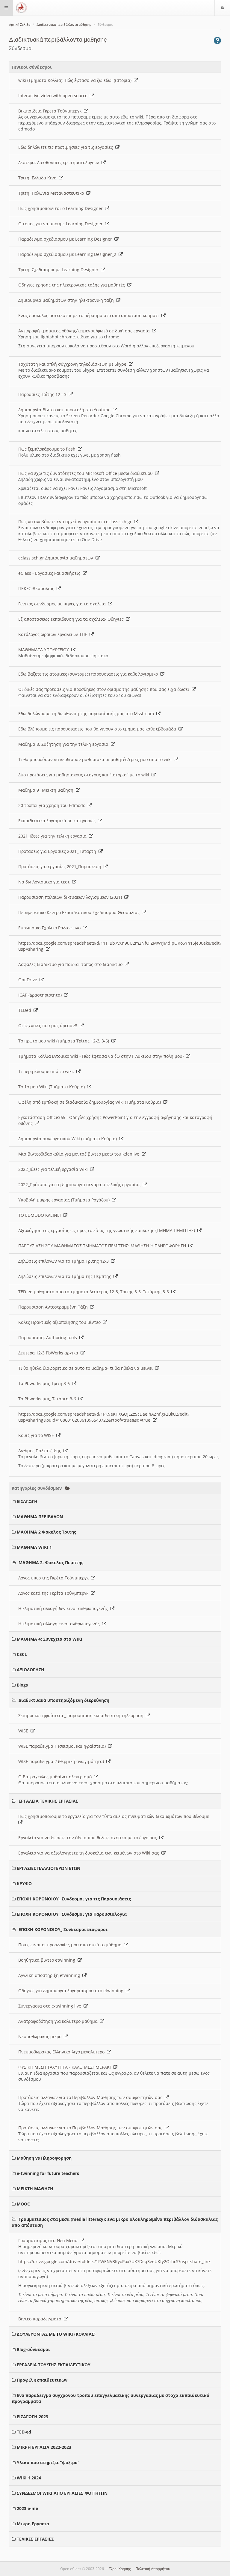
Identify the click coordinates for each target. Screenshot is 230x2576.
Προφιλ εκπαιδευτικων (42, 2380)
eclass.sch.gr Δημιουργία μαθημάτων (57, 558)
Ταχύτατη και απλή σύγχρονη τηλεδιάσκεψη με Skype (74, 364)
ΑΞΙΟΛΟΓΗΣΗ (31, 1670)
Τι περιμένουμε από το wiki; (47, 1071)
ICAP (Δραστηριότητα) (41, 995)
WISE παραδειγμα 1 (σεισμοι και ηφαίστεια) (63, 1746)
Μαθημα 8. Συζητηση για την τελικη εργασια (65, 744)
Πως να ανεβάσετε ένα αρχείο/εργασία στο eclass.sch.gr (76, 522)
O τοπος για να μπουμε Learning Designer (62, 224)
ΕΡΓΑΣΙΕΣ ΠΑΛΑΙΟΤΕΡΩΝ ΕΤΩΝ (49, 1868)
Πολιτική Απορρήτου (153, 2569)
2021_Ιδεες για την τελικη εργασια (54, 836)
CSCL (22, 1654)
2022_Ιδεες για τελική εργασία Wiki (54, 1169)
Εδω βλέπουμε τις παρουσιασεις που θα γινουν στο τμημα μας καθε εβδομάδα (98, 729)
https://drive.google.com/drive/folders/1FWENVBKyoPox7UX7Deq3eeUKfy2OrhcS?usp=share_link (114, 2261)
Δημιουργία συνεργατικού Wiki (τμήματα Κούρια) (69, 1139)
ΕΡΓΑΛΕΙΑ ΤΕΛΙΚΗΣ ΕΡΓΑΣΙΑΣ (48, 1801)
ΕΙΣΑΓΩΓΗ (27, 1501)
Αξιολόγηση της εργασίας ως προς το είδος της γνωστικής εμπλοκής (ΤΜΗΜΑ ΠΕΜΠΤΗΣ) (108, 1230)
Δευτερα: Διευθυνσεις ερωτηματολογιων (60, 162)
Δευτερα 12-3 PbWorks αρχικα (49, 1353)
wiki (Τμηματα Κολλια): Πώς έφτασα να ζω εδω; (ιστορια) (76, 80)
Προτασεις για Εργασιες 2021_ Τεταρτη (58, 851)
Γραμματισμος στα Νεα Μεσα (49, 2240)
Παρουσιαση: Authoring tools (49, 1337)
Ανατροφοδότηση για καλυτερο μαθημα (59, 2021)
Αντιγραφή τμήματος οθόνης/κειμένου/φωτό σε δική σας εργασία (85, 331)
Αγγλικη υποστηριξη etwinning (50, 1975)
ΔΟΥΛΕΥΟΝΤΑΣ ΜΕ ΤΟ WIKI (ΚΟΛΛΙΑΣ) (56, 2334)
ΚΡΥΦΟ (24, 1883)
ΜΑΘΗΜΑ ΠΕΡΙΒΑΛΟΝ (40, 1517)
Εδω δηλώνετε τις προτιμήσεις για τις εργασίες (67, 147)
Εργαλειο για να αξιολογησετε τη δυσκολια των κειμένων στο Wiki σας (90, 1853)
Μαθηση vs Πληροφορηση (44, 2158)
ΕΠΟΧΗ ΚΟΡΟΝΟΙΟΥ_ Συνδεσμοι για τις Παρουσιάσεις (74, 1899)
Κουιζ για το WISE (37, 1435)
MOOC (23, 2204)
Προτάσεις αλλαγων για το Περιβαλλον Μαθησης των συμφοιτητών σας (91, 2097)
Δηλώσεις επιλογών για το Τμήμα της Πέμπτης (66, 1276)
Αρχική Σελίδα (20, 25)
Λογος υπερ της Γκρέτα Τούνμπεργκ (55, 1578)
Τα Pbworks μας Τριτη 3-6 (45, 1383)
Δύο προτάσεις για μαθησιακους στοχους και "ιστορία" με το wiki (85, 775)
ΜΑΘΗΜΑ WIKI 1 (34, 1547)
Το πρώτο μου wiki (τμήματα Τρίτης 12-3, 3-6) (65, 1041)
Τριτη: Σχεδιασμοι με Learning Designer (60, 270)
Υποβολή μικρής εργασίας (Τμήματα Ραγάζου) (65, 1200)
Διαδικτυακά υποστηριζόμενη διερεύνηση (64, 1700)
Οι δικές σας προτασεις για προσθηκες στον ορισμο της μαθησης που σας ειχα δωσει (105, 689)
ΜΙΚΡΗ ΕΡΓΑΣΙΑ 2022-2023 (44, 2447)
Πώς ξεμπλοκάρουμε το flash (48, 449)
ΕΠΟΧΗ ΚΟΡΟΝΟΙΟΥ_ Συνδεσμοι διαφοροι (63, 1929)
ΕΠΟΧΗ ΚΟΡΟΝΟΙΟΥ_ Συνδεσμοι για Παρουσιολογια (72, 1914)
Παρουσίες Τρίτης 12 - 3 (44, 394)
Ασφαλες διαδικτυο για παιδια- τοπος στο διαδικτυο (72, 964)
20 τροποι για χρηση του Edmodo (53, 805)
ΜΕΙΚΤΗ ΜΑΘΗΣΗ (35, 2189)
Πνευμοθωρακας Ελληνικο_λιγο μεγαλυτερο (63, 2052)
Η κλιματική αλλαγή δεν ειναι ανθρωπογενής (64, 1608)
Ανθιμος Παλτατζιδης (41, 1451)
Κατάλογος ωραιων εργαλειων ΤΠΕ (54, 634)
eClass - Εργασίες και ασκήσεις (50, 573)
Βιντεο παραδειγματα (41, 2319)
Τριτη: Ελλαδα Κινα (39, 178)
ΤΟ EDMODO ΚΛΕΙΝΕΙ (41, 1215)
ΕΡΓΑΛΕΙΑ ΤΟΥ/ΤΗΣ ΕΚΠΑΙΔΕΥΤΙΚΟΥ (54, 2365)
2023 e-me (27, 2508)
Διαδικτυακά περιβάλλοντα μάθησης (64, 25)
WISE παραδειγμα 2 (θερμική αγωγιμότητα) (62, 1761)
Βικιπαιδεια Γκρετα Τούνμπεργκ (51, 111)
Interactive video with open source (54, 96)
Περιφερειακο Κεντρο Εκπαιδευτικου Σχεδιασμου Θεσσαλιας (80, 912)
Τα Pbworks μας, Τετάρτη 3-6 (48, 1399)
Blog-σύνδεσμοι (33, 2349)
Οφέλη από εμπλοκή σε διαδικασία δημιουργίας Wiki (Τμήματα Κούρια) (91, 1102)
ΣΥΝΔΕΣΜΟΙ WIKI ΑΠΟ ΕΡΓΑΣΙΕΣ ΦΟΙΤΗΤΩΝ (62, 2493)
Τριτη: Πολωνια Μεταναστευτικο (52, 193)
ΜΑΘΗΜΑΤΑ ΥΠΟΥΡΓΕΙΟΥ (45, 650)
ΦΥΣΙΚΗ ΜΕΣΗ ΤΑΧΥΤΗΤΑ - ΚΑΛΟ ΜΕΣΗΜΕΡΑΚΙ (66, 2067)
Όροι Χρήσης (120, 2569)
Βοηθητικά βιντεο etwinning (48, 1960)
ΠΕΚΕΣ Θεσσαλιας (37, 588)
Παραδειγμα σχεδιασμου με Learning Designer (66, 239)
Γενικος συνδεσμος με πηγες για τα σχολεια (63, 604)
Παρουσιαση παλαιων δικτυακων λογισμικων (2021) (71, 897)
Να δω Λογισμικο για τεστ (45, 882)
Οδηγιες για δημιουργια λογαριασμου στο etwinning (72, 1991)
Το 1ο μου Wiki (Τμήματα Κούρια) (53, 1087)
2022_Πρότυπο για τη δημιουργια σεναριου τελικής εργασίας (81, 1185)
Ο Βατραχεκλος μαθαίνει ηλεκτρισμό (56, 1777)
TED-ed (24, 2432)
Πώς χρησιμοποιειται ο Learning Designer (62, 208)
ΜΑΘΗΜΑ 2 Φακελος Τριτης (46, 1532)
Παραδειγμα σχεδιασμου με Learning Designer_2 (68, 254)
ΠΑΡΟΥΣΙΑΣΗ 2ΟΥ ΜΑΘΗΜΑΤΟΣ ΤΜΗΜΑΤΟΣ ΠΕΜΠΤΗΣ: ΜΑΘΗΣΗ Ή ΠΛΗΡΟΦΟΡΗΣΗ (103, 1246)
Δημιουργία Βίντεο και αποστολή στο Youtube (66, 410)
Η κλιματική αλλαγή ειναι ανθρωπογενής (60, 1624)
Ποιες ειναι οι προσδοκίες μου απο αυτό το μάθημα (71, 1945)
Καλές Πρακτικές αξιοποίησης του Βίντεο (61, 1322)
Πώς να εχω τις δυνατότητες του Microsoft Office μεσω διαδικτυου (87, 473)
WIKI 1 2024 (29, 2478)
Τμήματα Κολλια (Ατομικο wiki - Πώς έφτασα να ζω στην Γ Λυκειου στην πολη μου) (102, 1056)
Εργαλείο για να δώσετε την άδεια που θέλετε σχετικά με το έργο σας (89, 1838)
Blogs (22, 1685)
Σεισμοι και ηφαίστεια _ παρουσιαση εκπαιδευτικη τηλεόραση (82, 1715)
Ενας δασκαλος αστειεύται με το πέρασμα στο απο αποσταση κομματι (90, 315)
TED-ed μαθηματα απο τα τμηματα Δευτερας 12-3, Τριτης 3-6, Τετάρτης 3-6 (95, 1292)
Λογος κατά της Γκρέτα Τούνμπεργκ (55, 1593)
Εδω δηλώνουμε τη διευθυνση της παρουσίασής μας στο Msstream (87, 714)
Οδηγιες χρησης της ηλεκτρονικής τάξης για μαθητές (73, 285)
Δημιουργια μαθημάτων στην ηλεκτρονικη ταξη (67, 300)
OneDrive (29, 980)
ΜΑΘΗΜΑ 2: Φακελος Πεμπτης (51, 1562)
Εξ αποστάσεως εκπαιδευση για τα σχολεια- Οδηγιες (72, 619)
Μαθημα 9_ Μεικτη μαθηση (47, 790)
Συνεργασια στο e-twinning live (51, 2006)
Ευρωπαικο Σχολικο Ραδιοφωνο (51, 928)
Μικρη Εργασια (33, 2524)
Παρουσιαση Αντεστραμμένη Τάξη (54, 1307)
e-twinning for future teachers (48, 2173)
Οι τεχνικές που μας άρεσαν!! (49, 1026)
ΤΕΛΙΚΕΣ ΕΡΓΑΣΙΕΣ (35, 2539)
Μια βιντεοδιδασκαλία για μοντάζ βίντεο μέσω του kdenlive (80, 1154)
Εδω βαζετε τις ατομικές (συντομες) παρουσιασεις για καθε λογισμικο (89, 674)
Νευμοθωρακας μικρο (41, 2036)
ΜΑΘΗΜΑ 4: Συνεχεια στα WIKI (50, 1639)
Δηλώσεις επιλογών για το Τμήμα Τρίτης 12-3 (65, 1261)
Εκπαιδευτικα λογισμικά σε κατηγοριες (58, 821)
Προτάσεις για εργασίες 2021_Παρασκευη (61, 867)
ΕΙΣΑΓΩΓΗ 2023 (32, 2417)
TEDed (26, 1010)
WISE (24, 1731)
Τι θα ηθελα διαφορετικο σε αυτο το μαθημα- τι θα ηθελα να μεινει (87, 1368)
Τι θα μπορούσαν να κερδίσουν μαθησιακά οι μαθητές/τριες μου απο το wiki (96, 759)
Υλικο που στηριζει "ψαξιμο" (48, 2462)
